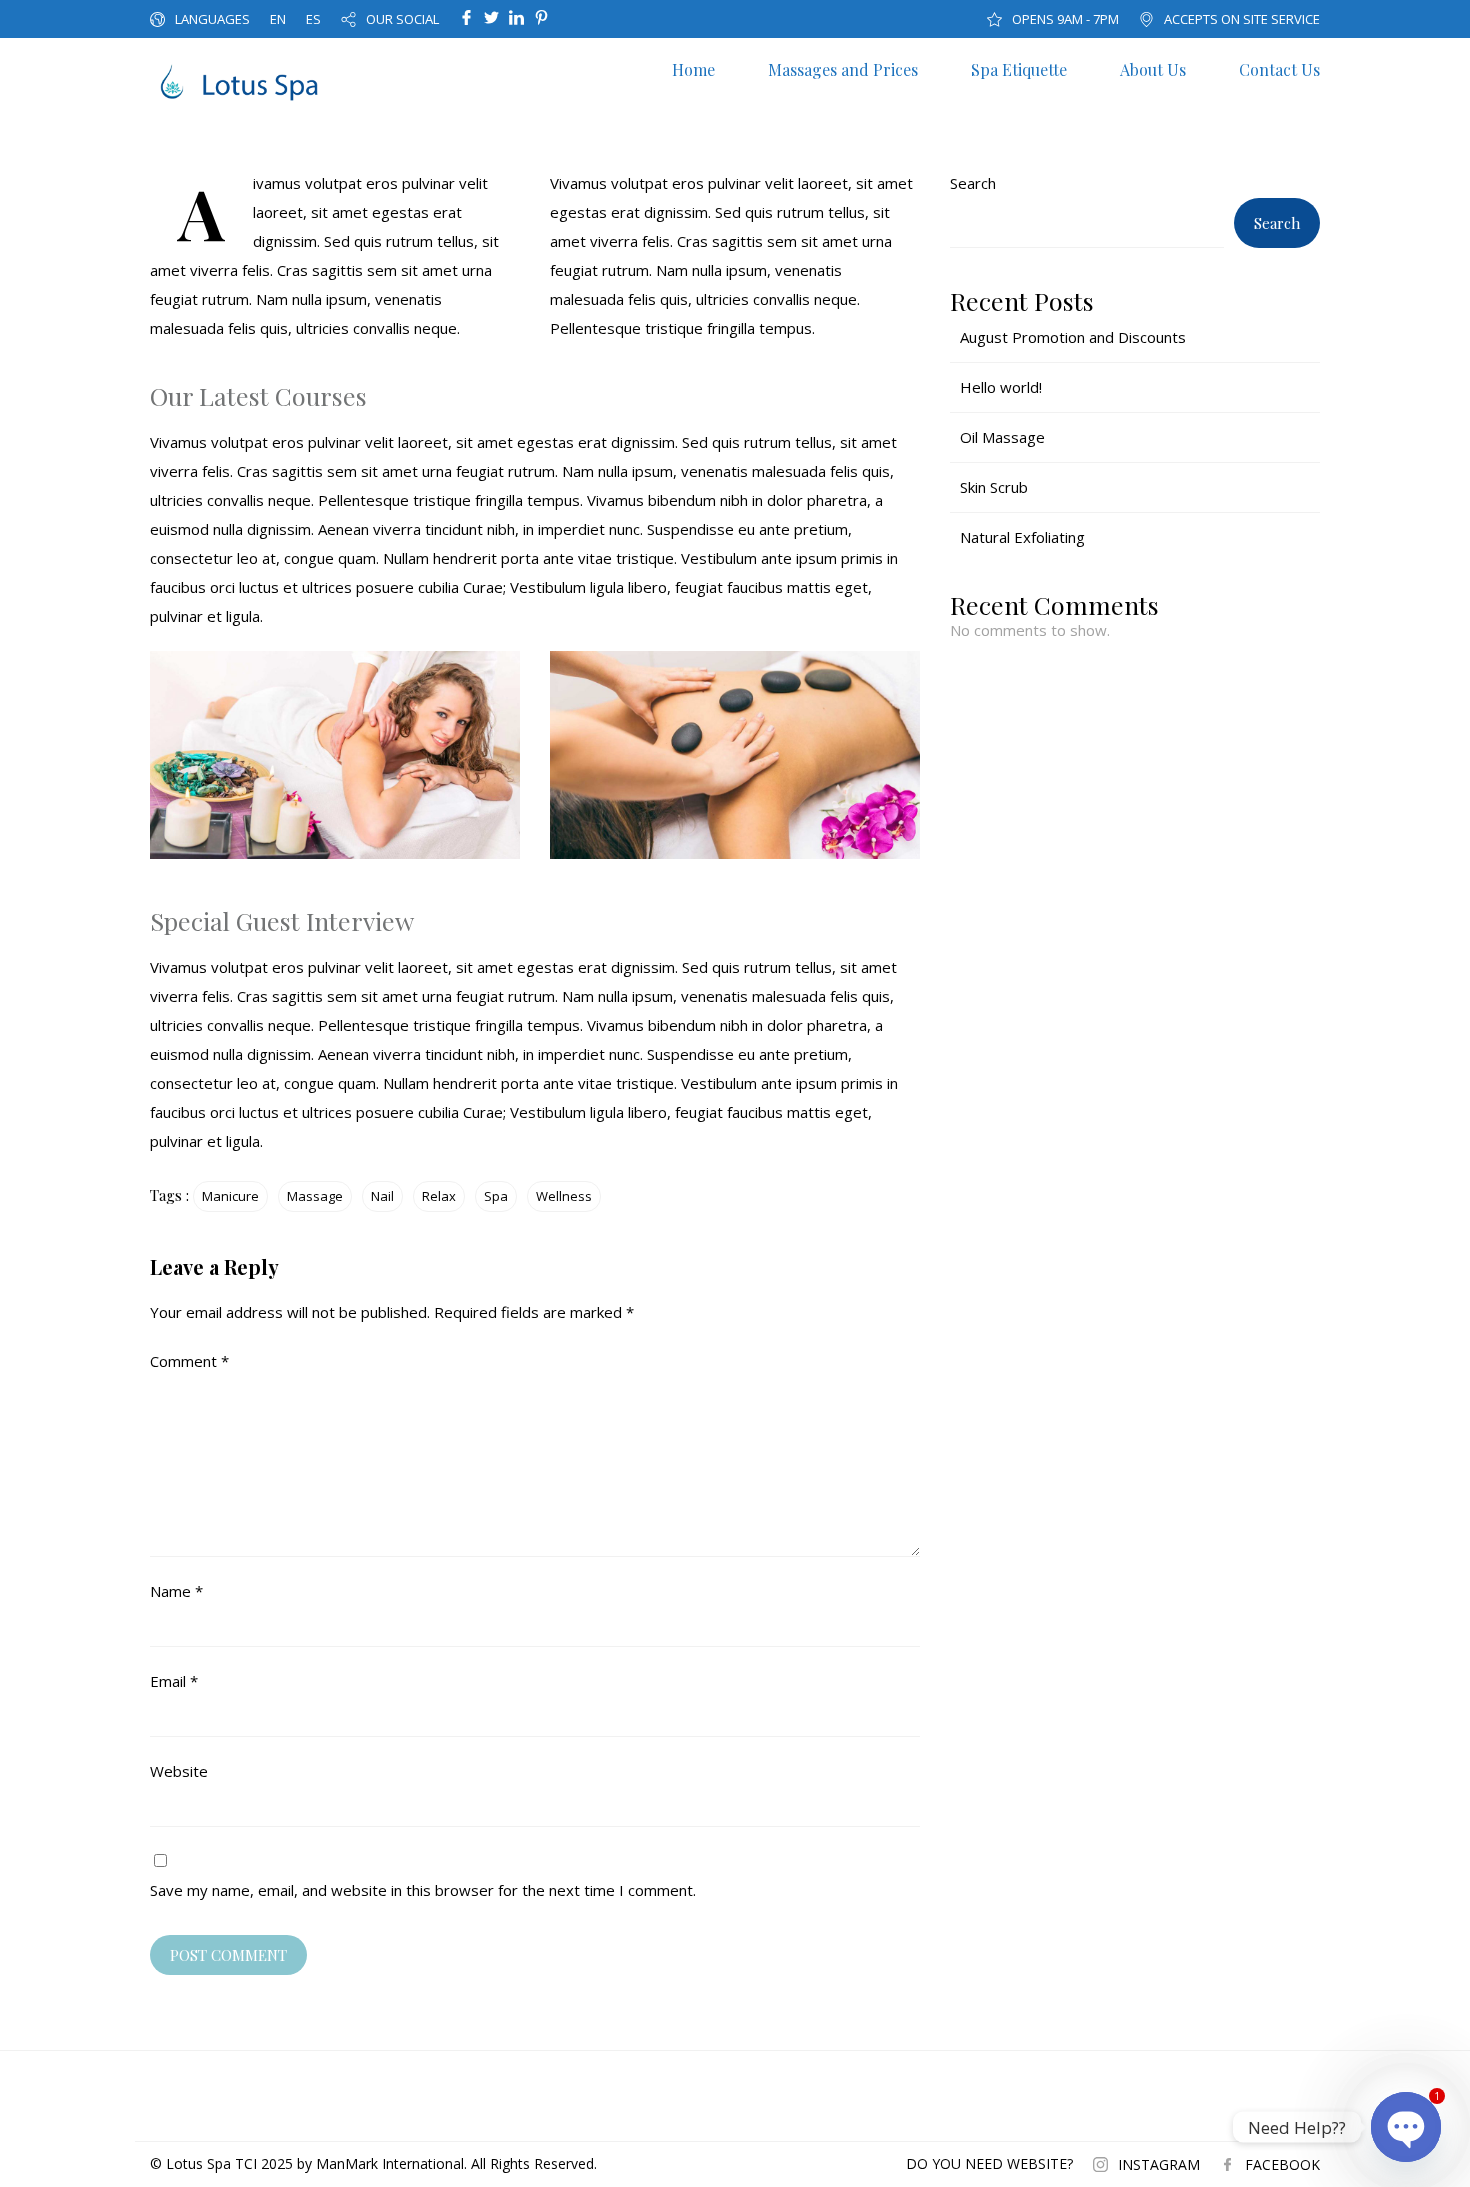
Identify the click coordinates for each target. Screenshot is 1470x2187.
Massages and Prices (843, 69)
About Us (1153, 69)
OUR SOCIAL (402, 19)
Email (174, 1681)
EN (278, 19)
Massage (315, 1196)
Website (179, 1771)
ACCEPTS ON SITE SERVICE (1242, 19)
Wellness (564, 1196)
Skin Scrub (994, 487)
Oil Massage (1002, 437)
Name (176, 1591)
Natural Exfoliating (1022, 537)
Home (693, 69)
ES (313, 19)
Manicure (230, 1196)
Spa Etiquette (1019, 69)
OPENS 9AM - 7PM (1065, 19)
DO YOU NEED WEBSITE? (989, 2163)
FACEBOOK (1282, 2164)
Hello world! (1001, 387)
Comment (189, 1361)
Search (973, 183)
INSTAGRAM (1159, 2164)
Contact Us (1279, 69)
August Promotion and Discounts (1073, 337)
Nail (382, 1196)
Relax (439, 1196)
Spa (496, 1196)
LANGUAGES (212, 19)
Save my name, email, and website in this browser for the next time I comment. (423, 1890)
